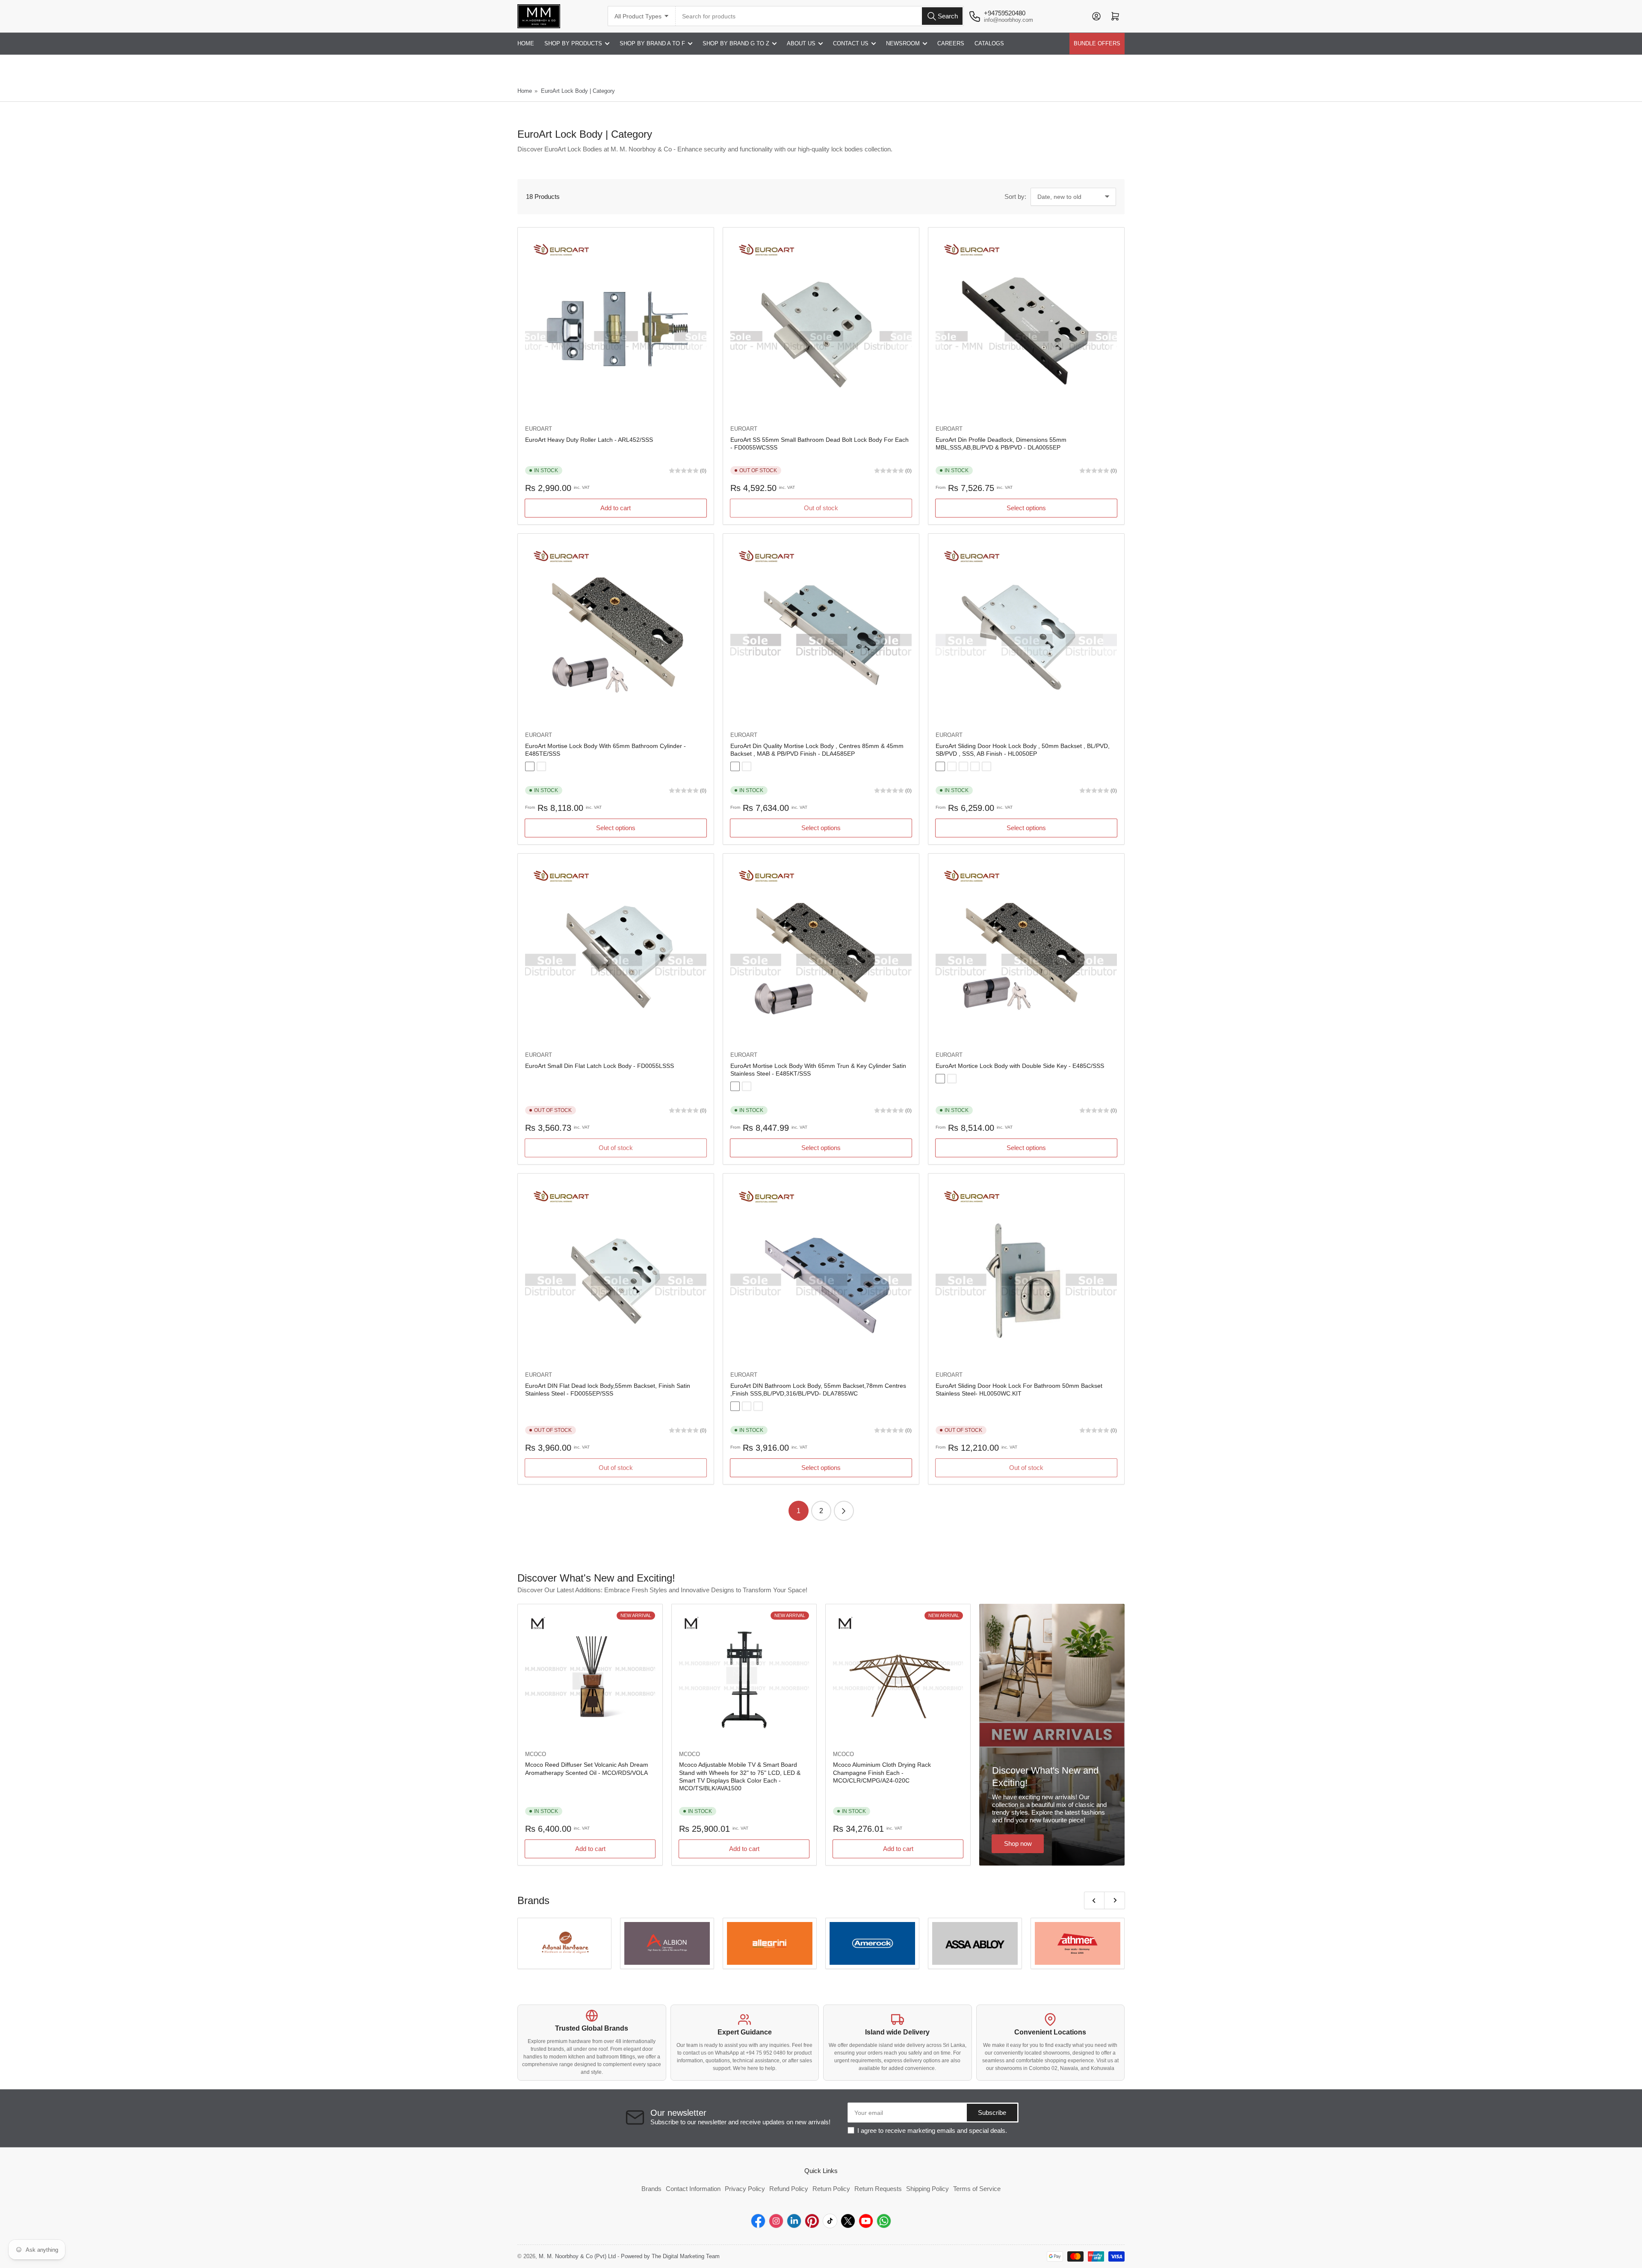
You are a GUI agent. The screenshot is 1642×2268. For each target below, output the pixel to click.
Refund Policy (789, 2189)
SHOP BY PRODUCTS (573, 43)
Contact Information (693, 2189)
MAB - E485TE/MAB (541, 766)
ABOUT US (801, 43)
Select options (1026, 508)
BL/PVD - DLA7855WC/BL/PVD (747, 1406)
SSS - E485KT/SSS (735, 1086)
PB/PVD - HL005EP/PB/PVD (986, 766)
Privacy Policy (745, 2189)
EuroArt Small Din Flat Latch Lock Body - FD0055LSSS (600, 1066)
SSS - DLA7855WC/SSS (758, 1406)
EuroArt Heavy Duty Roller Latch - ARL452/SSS (589, 440)
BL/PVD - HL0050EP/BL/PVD (963, 766)
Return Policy (831, 2189)
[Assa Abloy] (975, 1943)
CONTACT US (851, 43)
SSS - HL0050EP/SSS (952, 766)
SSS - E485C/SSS (940, 1079)
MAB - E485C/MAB (952, 1079)
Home (525, 91)
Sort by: (1015, 197)
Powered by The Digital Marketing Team (670, 2256)
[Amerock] (872, 1943)
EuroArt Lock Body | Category (578, 91)
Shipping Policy (927, 2189)
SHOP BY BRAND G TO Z (736, 43)
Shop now (1018, 1844)
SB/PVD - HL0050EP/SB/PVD (975, 766)
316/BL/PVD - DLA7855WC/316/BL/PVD (735, 1406)
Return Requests (878, 2189)
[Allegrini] (770, 1943)
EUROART (539, 429)
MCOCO (536, 1754)
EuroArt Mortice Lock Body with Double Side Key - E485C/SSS (1020, 1066)
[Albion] (667, 1943)
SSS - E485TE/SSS (530, 766)
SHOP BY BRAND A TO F (652, 43)
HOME (526, 43)
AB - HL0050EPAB (940, 766)
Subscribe (992, 2113)
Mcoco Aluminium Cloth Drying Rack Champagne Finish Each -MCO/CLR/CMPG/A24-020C (882, 1772)
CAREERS (951, 43)
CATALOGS (989, 43)
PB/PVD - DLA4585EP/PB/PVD (747, 766)
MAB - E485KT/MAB (747, 1086)
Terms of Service (977, 2189)
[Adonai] (564, 1943)
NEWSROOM (903, 43)
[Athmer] (1078, 1943)
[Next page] (844, 1511)
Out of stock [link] (1026, 1468)
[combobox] (820, 16)
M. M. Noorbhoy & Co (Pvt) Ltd (577, 2256)
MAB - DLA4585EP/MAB (735, 766)
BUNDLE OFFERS (1097, 43)
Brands (651, 2189)
